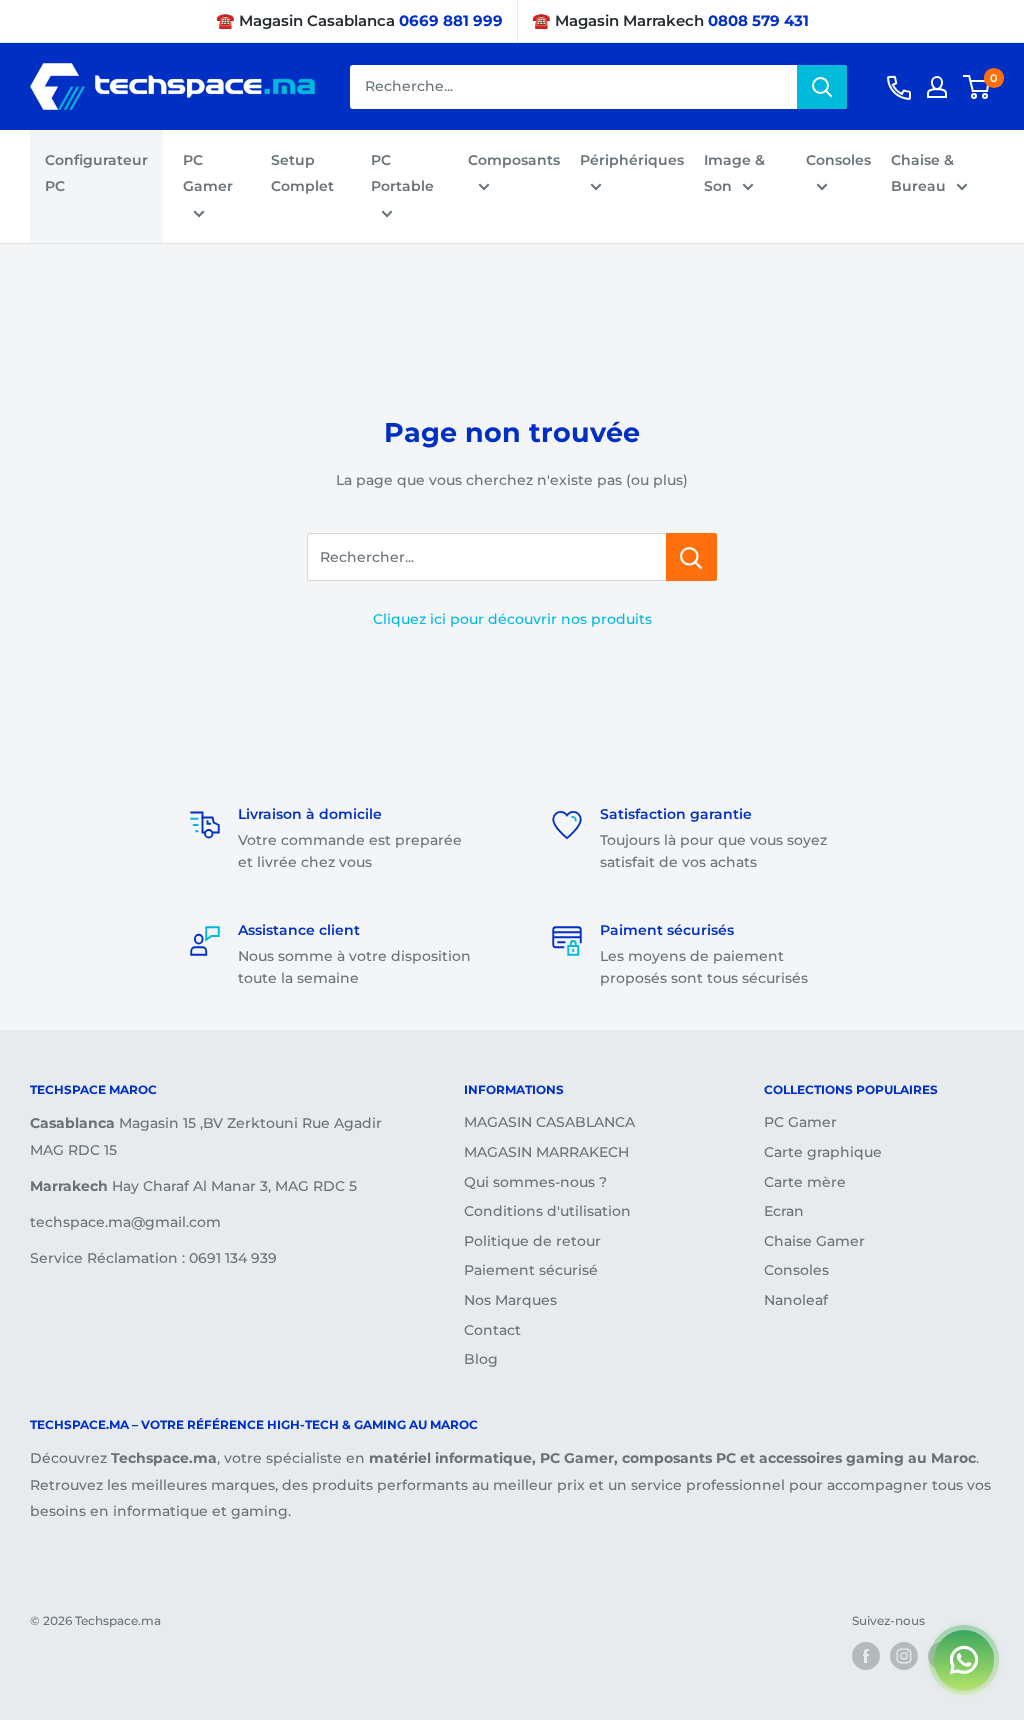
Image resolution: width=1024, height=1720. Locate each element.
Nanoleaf (796, 1300)
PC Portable (402, 173)
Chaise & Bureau (922, 173)
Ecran (784, 1211)
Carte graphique (823, 1152)
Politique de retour (532, 1241)
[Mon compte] (937, 87)
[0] (977, 87)
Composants (514, 160)
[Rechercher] (822, 87)
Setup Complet (302, 173)
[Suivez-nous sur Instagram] (904, 1656)
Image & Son (734, 173)
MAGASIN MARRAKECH (546, 1152)
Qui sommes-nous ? (535, 1182)
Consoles (838, 160)
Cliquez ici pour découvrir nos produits (512, 619)
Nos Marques (510, 1300)
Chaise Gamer (814, 1241)
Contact (492, 1330)
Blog (481, 1359)
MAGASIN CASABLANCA (549, 1122)
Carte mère (805, 1182)
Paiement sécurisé (531, 1270)
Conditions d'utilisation (547, 1211)
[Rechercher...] (691, 557)
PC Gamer (208, 173)
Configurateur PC (96, 173)
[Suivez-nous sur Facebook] (866, 1656)
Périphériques (632, 160)
